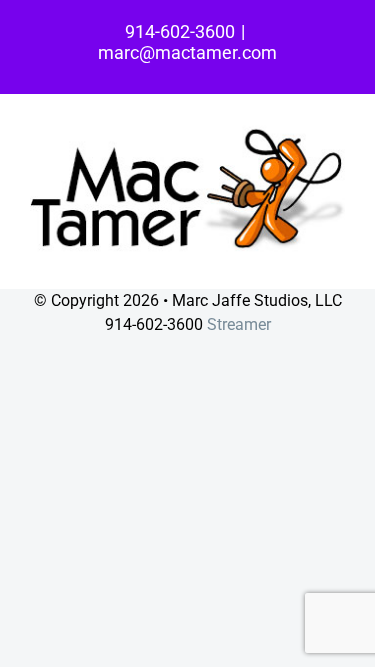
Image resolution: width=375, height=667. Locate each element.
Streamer (239, 324)
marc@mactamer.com (187, 52)
